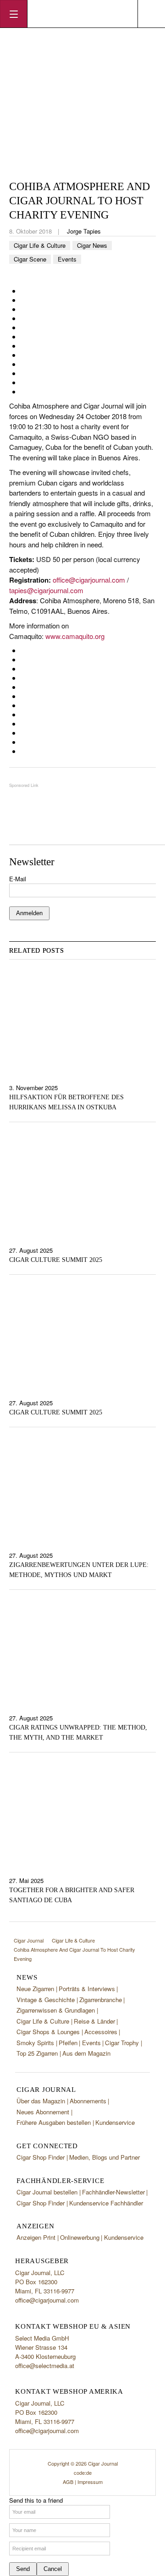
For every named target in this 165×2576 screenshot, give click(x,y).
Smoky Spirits (35, 2043)
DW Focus (82, 14)
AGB (68, 2482)
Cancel (53, 2569)
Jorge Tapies (84, 231)
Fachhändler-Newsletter (113, 2192)
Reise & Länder (94, 2021)
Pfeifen (68, 2043)
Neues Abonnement (43, 2112)
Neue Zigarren (35, 1989)
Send (23, 2569)
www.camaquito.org (75, 636)
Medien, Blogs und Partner (104, 2157)
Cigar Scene (30, 259)
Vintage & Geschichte (46, 2000)
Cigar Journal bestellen (47, 2192)
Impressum (90, 2482)
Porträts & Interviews (87, 1989)
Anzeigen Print (36, 2237)
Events (67, 259)
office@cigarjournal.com (89, 580)
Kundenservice (115, 2122)
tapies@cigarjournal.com (46, 590)
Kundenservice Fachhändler (106, 2203)
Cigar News (92, 245)
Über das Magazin (41, 2101)
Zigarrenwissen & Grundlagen (56, 2010)
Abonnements (88, 2101)
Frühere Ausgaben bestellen (54, 2122)
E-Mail (18, 879)
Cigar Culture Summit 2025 (56, 1260)
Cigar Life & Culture (40, 245)
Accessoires (101, 2032)
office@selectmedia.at (45, 2366)
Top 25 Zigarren (37, 2053)
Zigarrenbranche (101, 2000)
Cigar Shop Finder (41, 2157)
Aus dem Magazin (86, 2053)
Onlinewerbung (80, 2237)
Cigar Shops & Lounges (48, 2032)
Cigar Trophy (122, 2043)
